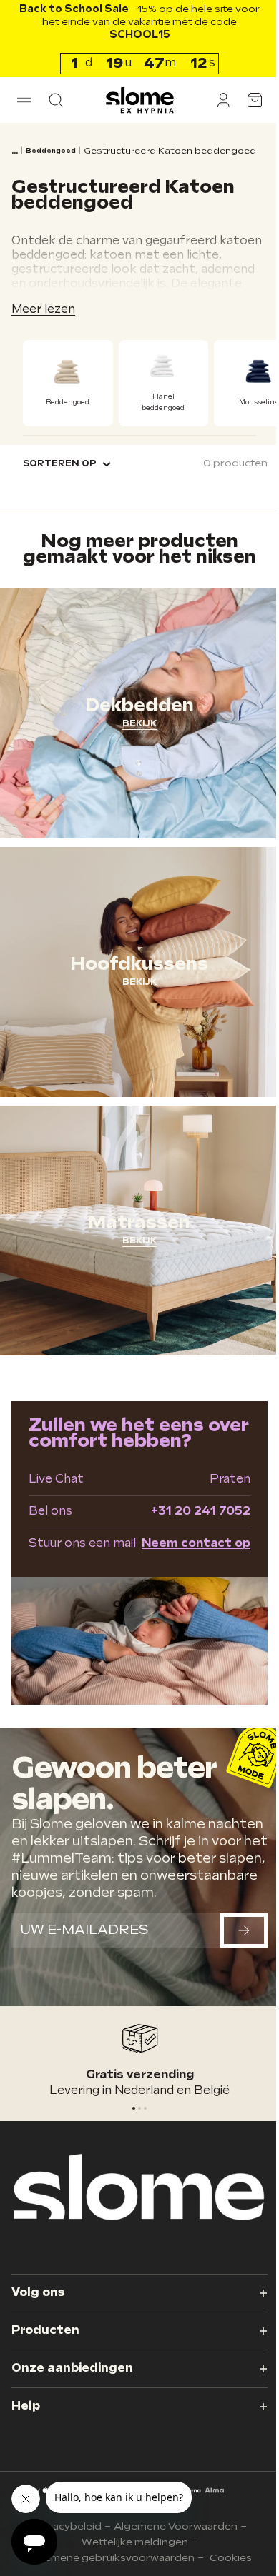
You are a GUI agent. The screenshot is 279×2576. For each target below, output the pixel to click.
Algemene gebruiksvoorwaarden (106, 2558)
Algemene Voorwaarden (170, 2526)
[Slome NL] (134, 100)
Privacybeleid (62, 2526)
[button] (24, 100)
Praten (219, 1469)
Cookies (226, 2558)
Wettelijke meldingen (130, 2542)
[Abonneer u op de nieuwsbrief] (233, 1946)
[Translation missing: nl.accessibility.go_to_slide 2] (140, 2111)
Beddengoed (51, 151)
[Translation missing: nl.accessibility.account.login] (212, 100)
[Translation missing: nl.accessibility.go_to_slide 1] (134, 2111)
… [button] (15, 151)
